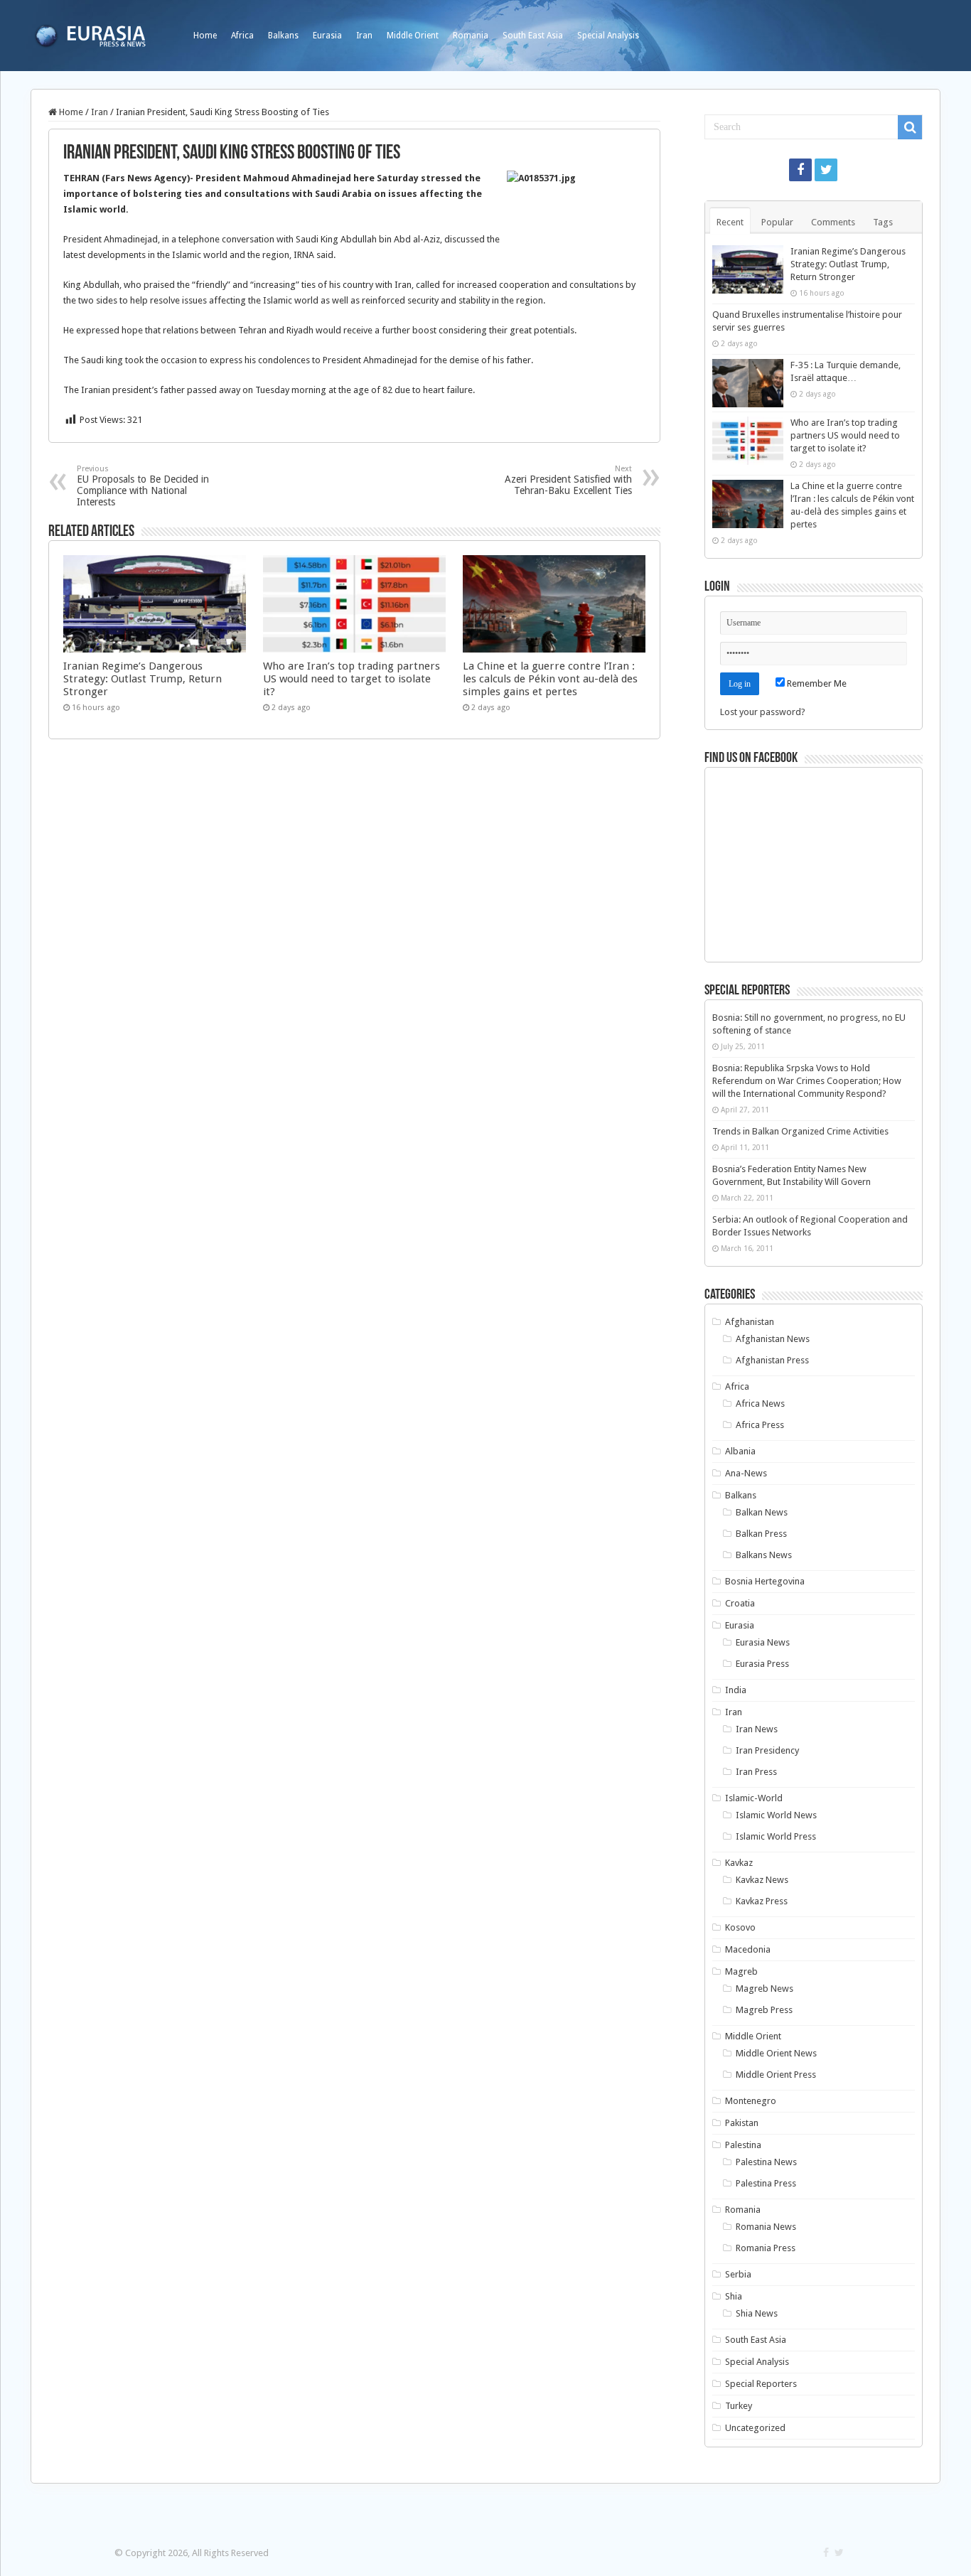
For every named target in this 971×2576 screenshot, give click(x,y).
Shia (734, 2296)
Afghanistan (750, 1322)
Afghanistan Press (772, 1360)
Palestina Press (766, 2183)
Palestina (743, 2145)
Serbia (738, 2274)
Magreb (741, 1971)
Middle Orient (413, 36)
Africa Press (760, 1425)
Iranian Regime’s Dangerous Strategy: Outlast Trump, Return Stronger (143, 679)
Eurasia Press (762, 1664)
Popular (777, 222)
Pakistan (742, 2123)
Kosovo (740, 1927)
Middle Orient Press (776, 2075)
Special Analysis (608, 36)
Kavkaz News (762, 1880)
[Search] (910, 127)
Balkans (283, 36)
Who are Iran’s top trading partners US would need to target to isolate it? (352, 679)
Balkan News (762, 1512)
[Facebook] (800, 170)
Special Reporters (761, 2384)
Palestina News (766, 2162)
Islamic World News (776, 1815)
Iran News (757, 1729)
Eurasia (327, 36)
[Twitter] (826, 170)
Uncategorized (755, 2428)
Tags (883, 222)
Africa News (760, 1404)
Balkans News (764, 1555)
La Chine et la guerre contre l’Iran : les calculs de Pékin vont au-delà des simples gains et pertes (550, 679)
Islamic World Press (776, 1836)
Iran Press (756, 1772)
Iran (364, 36)
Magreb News (765, 1989)
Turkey (739, 2406)
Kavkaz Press (762, 1901)
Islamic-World (754, 1798)
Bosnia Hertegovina (765, 1581)
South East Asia (533, 36)
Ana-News (746, 1473)
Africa (242, 36)
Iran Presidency (767, 1750)
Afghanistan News (773, 1339)
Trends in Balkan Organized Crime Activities (800, 1131)
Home (205, 36)
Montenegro (751, 2101)
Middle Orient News (776, 2053)
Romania (471, 36)
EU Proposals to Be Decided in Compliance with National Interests (143, 486)
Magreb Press (764, 2010)
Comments (833, 222)
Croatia (740, 1603)
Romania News (766, 2227)
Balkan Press (761, 1534)
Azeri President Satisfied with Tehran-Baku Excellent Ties (568, 480)
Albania (740, 1451)
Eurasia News (763, 1642)
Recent (730, 222)
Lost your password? (763, 712)
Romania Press (766, 2248)
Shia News (757, 2313)
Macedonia (748, 1949)
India (736, 1690)
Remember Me (816, 683)
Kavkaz (739, 1863)
